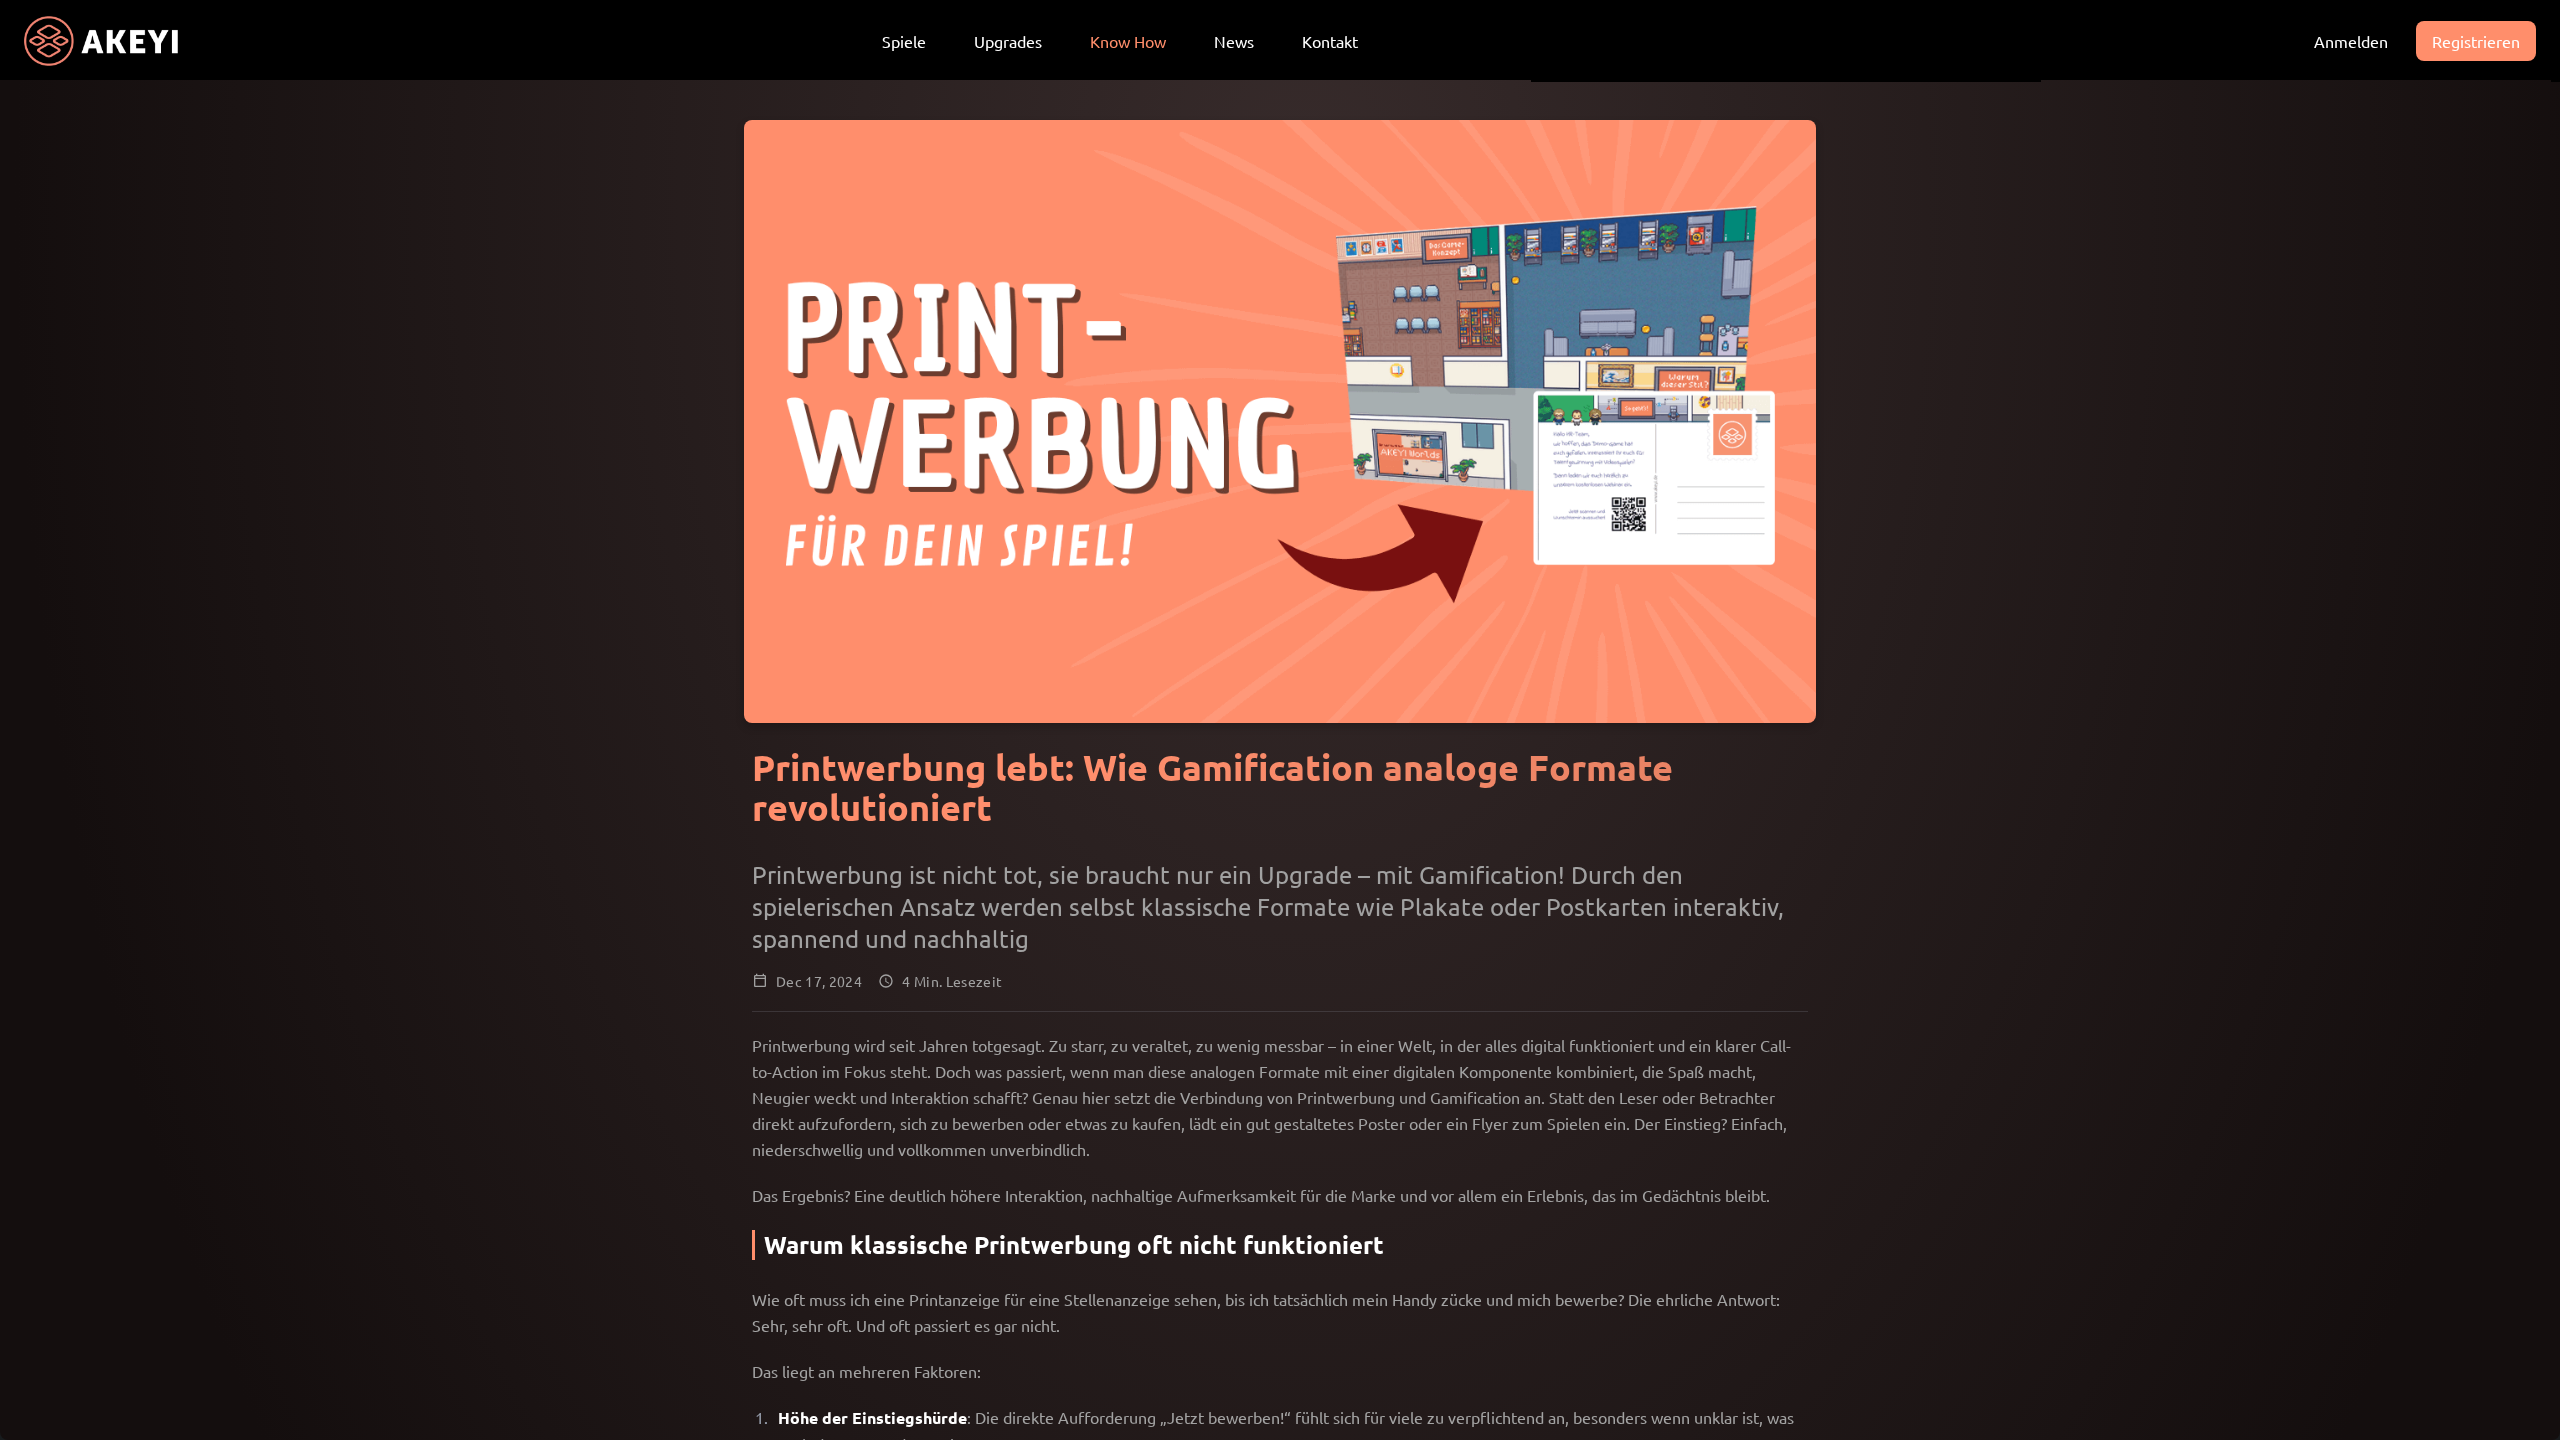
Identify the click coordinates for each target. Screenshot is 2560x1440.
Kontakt (1330, 41)
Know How (1128, 41)
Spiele (904, 41)
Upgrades (1008, 41)
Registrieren (2476, 41)
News (1234, 41)
